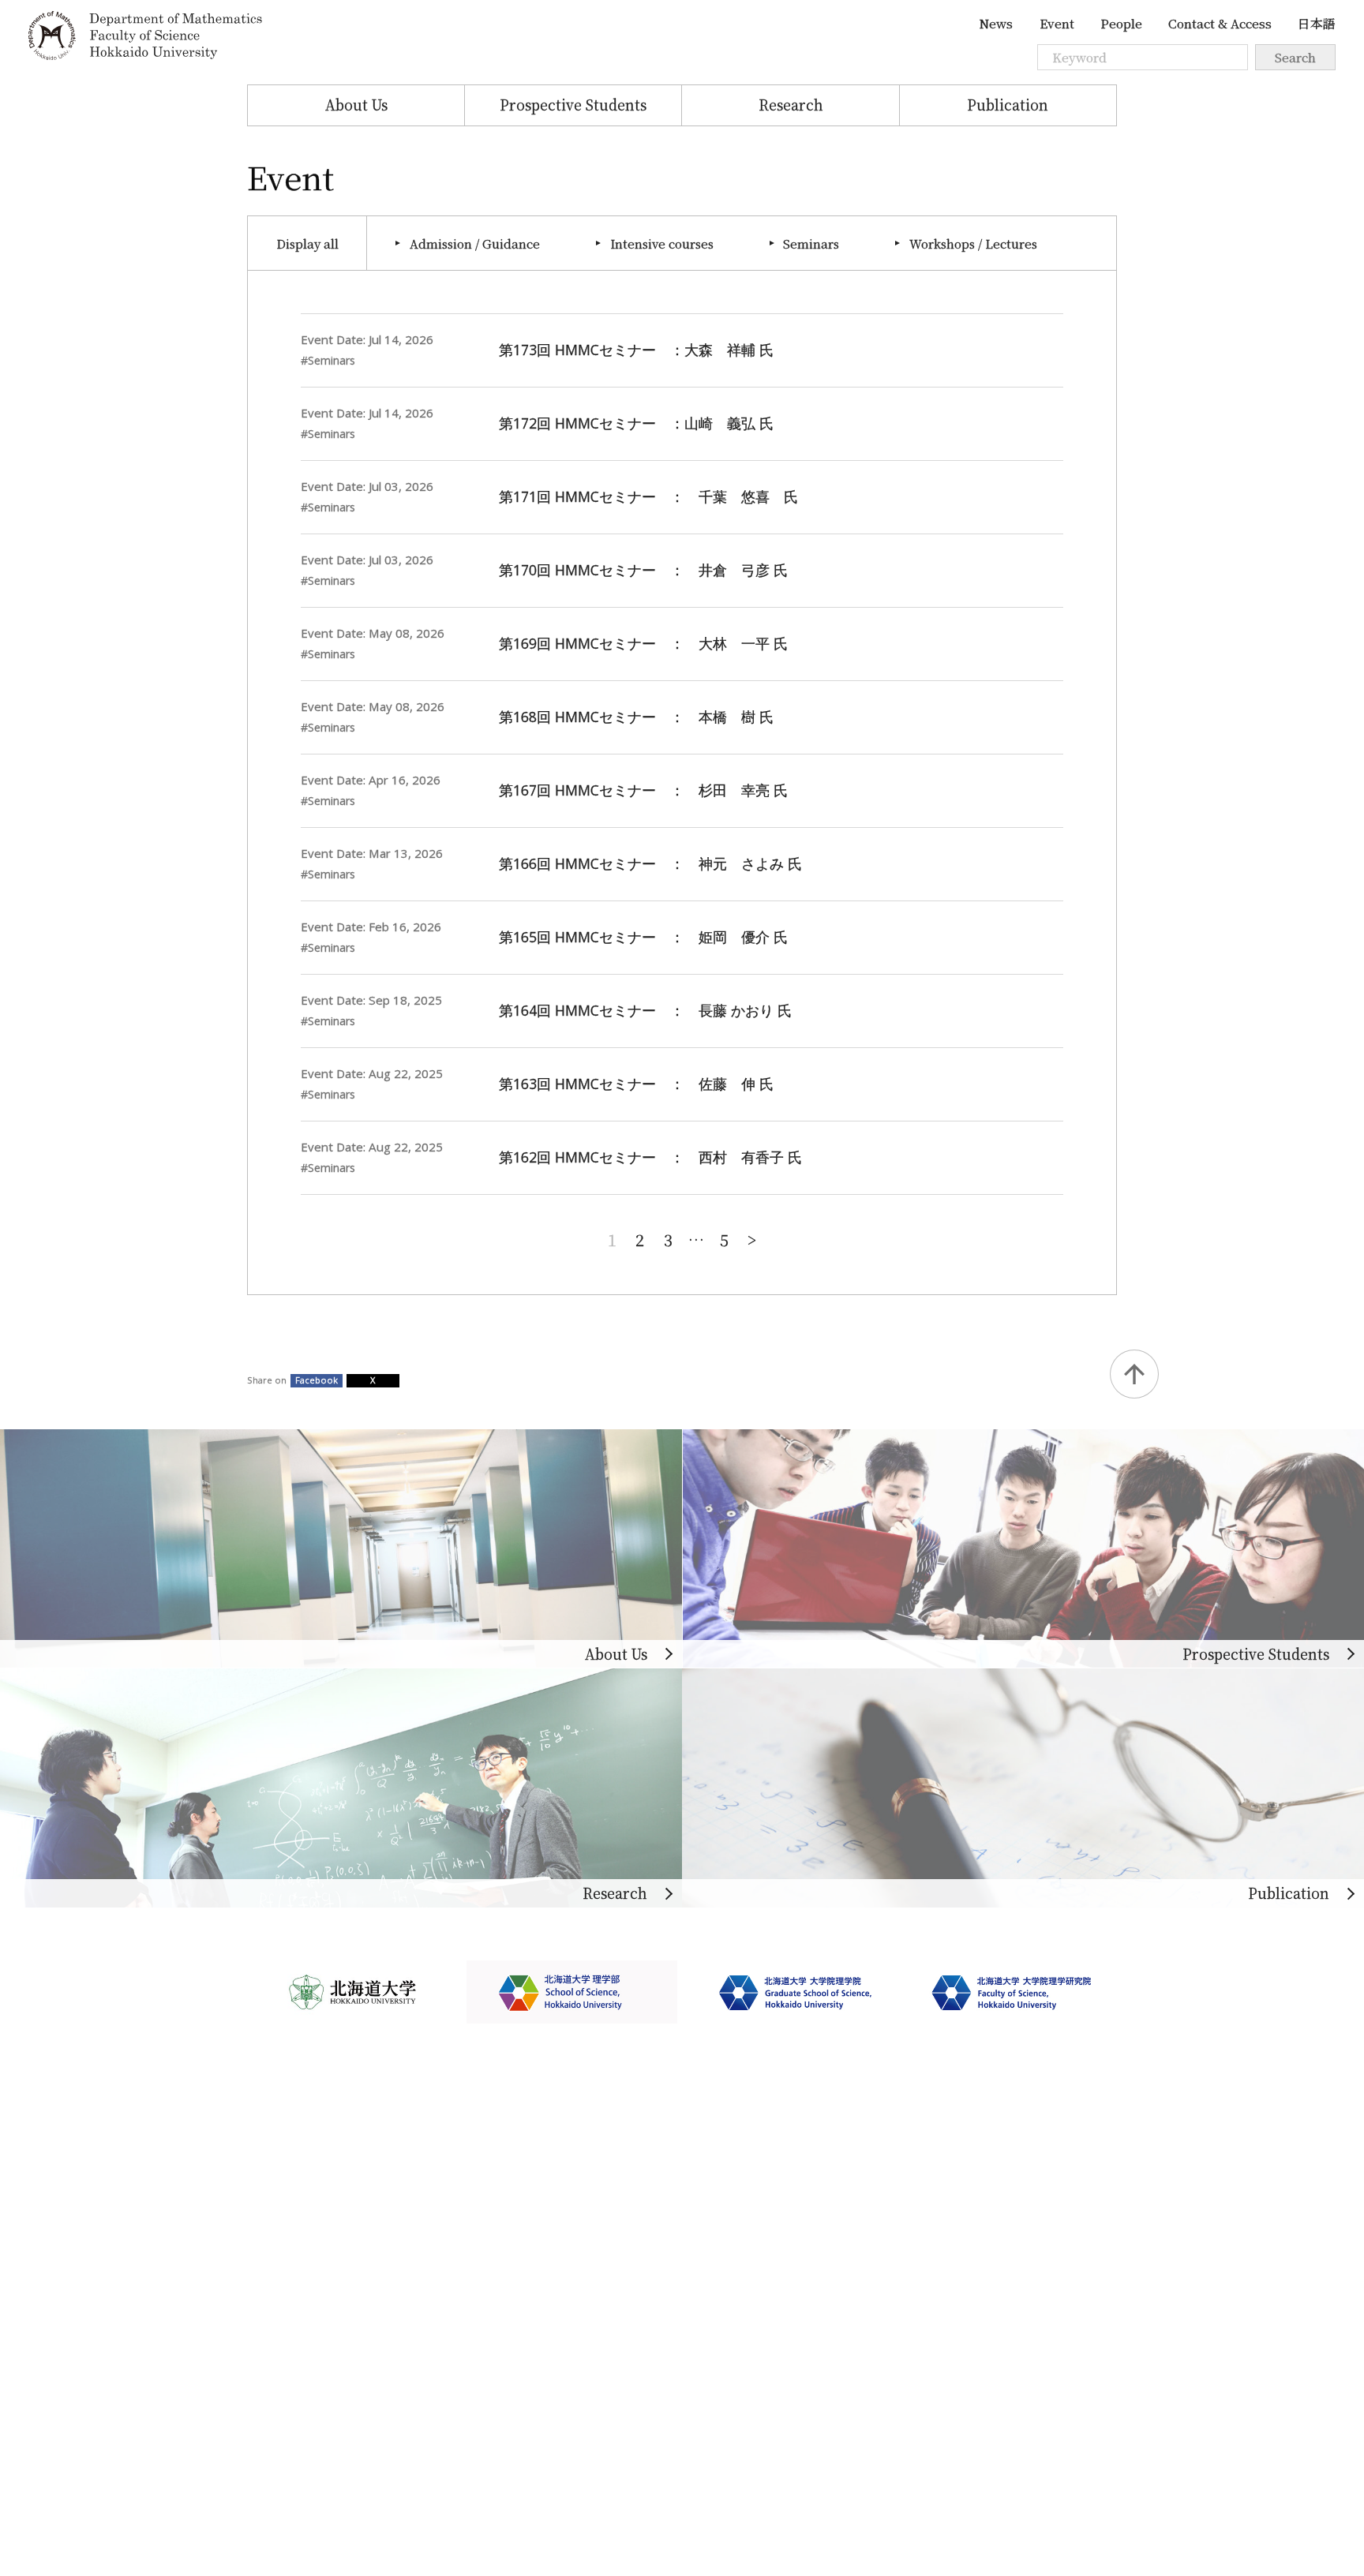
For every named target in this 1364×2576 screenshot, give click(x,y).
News (996, 23)
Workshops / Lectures (973, 243)
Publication (1008, 105)
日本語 (1317, 23)
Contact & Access (1220, 23)
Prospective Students (573, 105)
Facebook (317, 1380)
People (1121, 23)
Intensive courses (662, 243)
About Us (356, 105)
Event (1057, 23)
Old (752, 1238)
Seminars (811, 243)
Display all (307, 243)
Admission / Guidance (475, 243)
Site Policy (284, 2375)
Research (791, 105)
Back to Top (1134, 1374)
